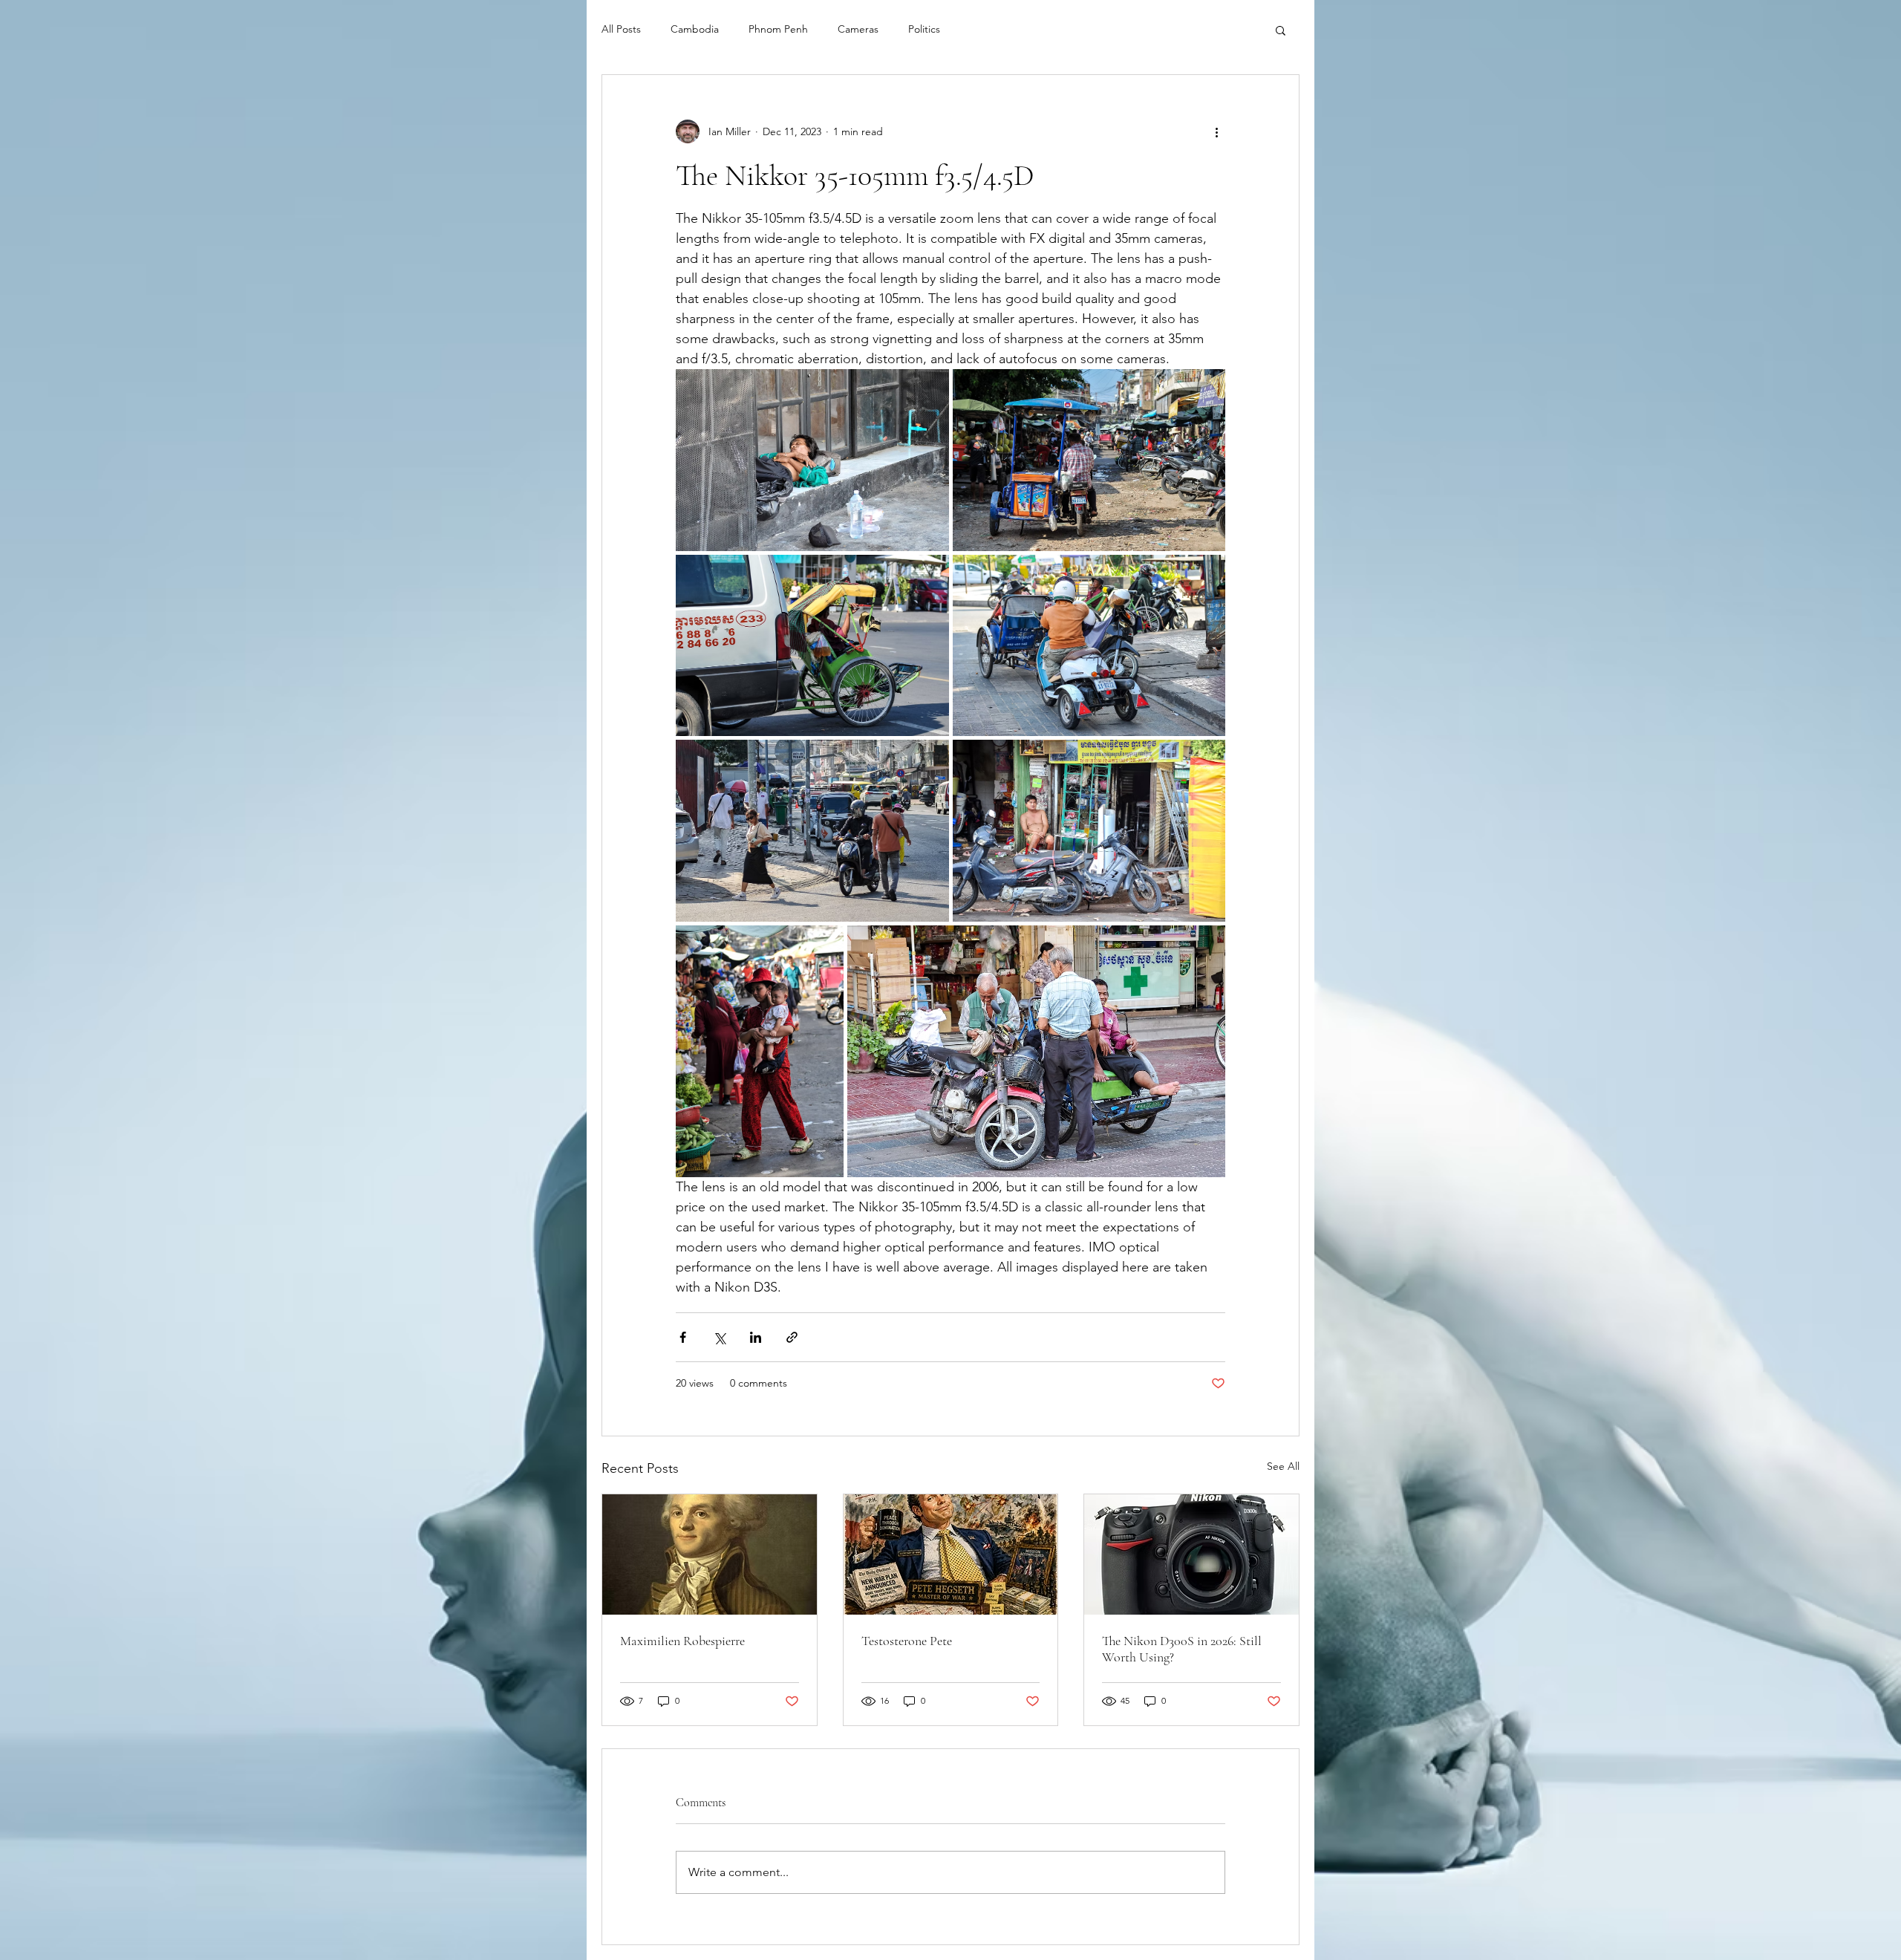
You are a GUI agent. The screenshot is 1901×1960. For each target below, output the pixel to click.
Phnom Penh (778, 29)
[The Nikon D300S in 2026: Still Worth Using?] (1191, 1554)
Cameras (858, 29)
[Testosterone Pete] (951, 1554)
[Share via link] (792, 1337)
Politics (924, 29)
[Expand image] (812, 460)
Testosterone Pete (907, 1641)
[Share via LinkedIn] (756, 1337)
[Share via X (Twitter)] (719, 1337)
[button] (1281, 30)
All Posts (621, 29)
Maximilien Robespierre (682, 1641)
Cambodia (695, 29)
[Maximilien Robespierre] (710, 1554)
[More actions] (1216, 131)
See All (1283, 1466)
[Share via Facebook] (683, 1337)
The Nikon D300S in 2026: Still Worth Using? (1182, 1649)
